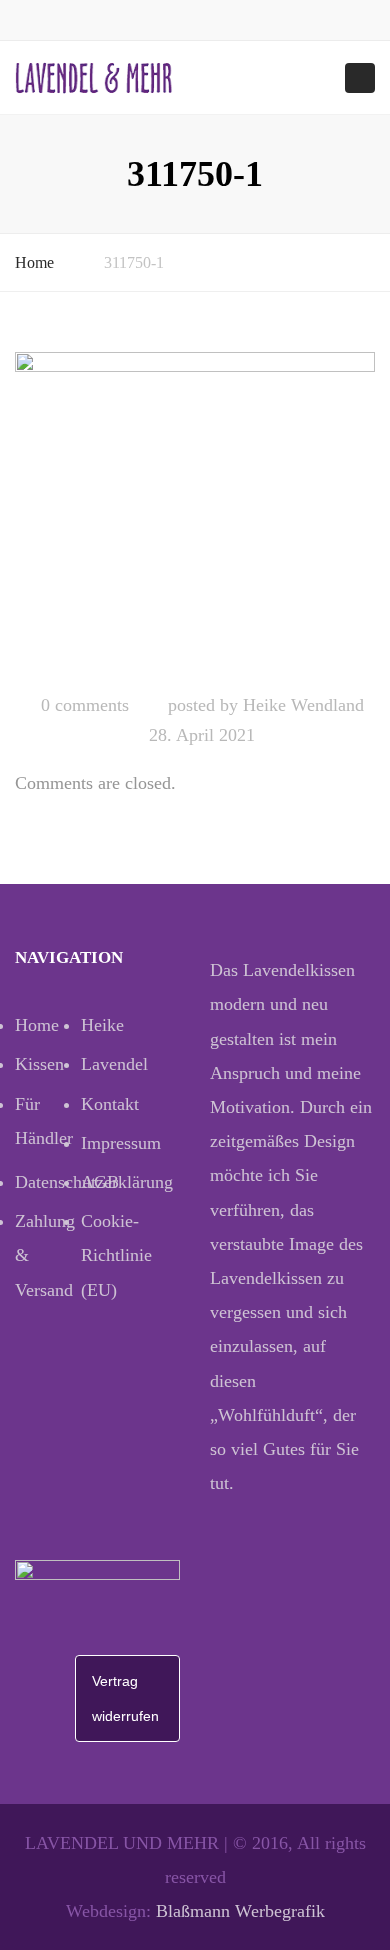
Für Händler (44, 1121)
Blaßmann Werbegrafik (240, 1911)
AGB (100, 1182)
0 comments (85, 705)
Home (34, 262)
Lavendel (114, 1064)
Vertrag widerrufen (125, 1698)
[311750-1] (195, 514)
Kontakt (110, 1104)
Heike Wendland (303, 705)
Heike (102, 1025)
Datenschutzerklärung (48, 1182)
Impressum (114, 1143)
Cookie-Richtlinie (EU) (114, 1255)
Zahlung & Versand (45, 1255)
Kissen (39, 1064)
